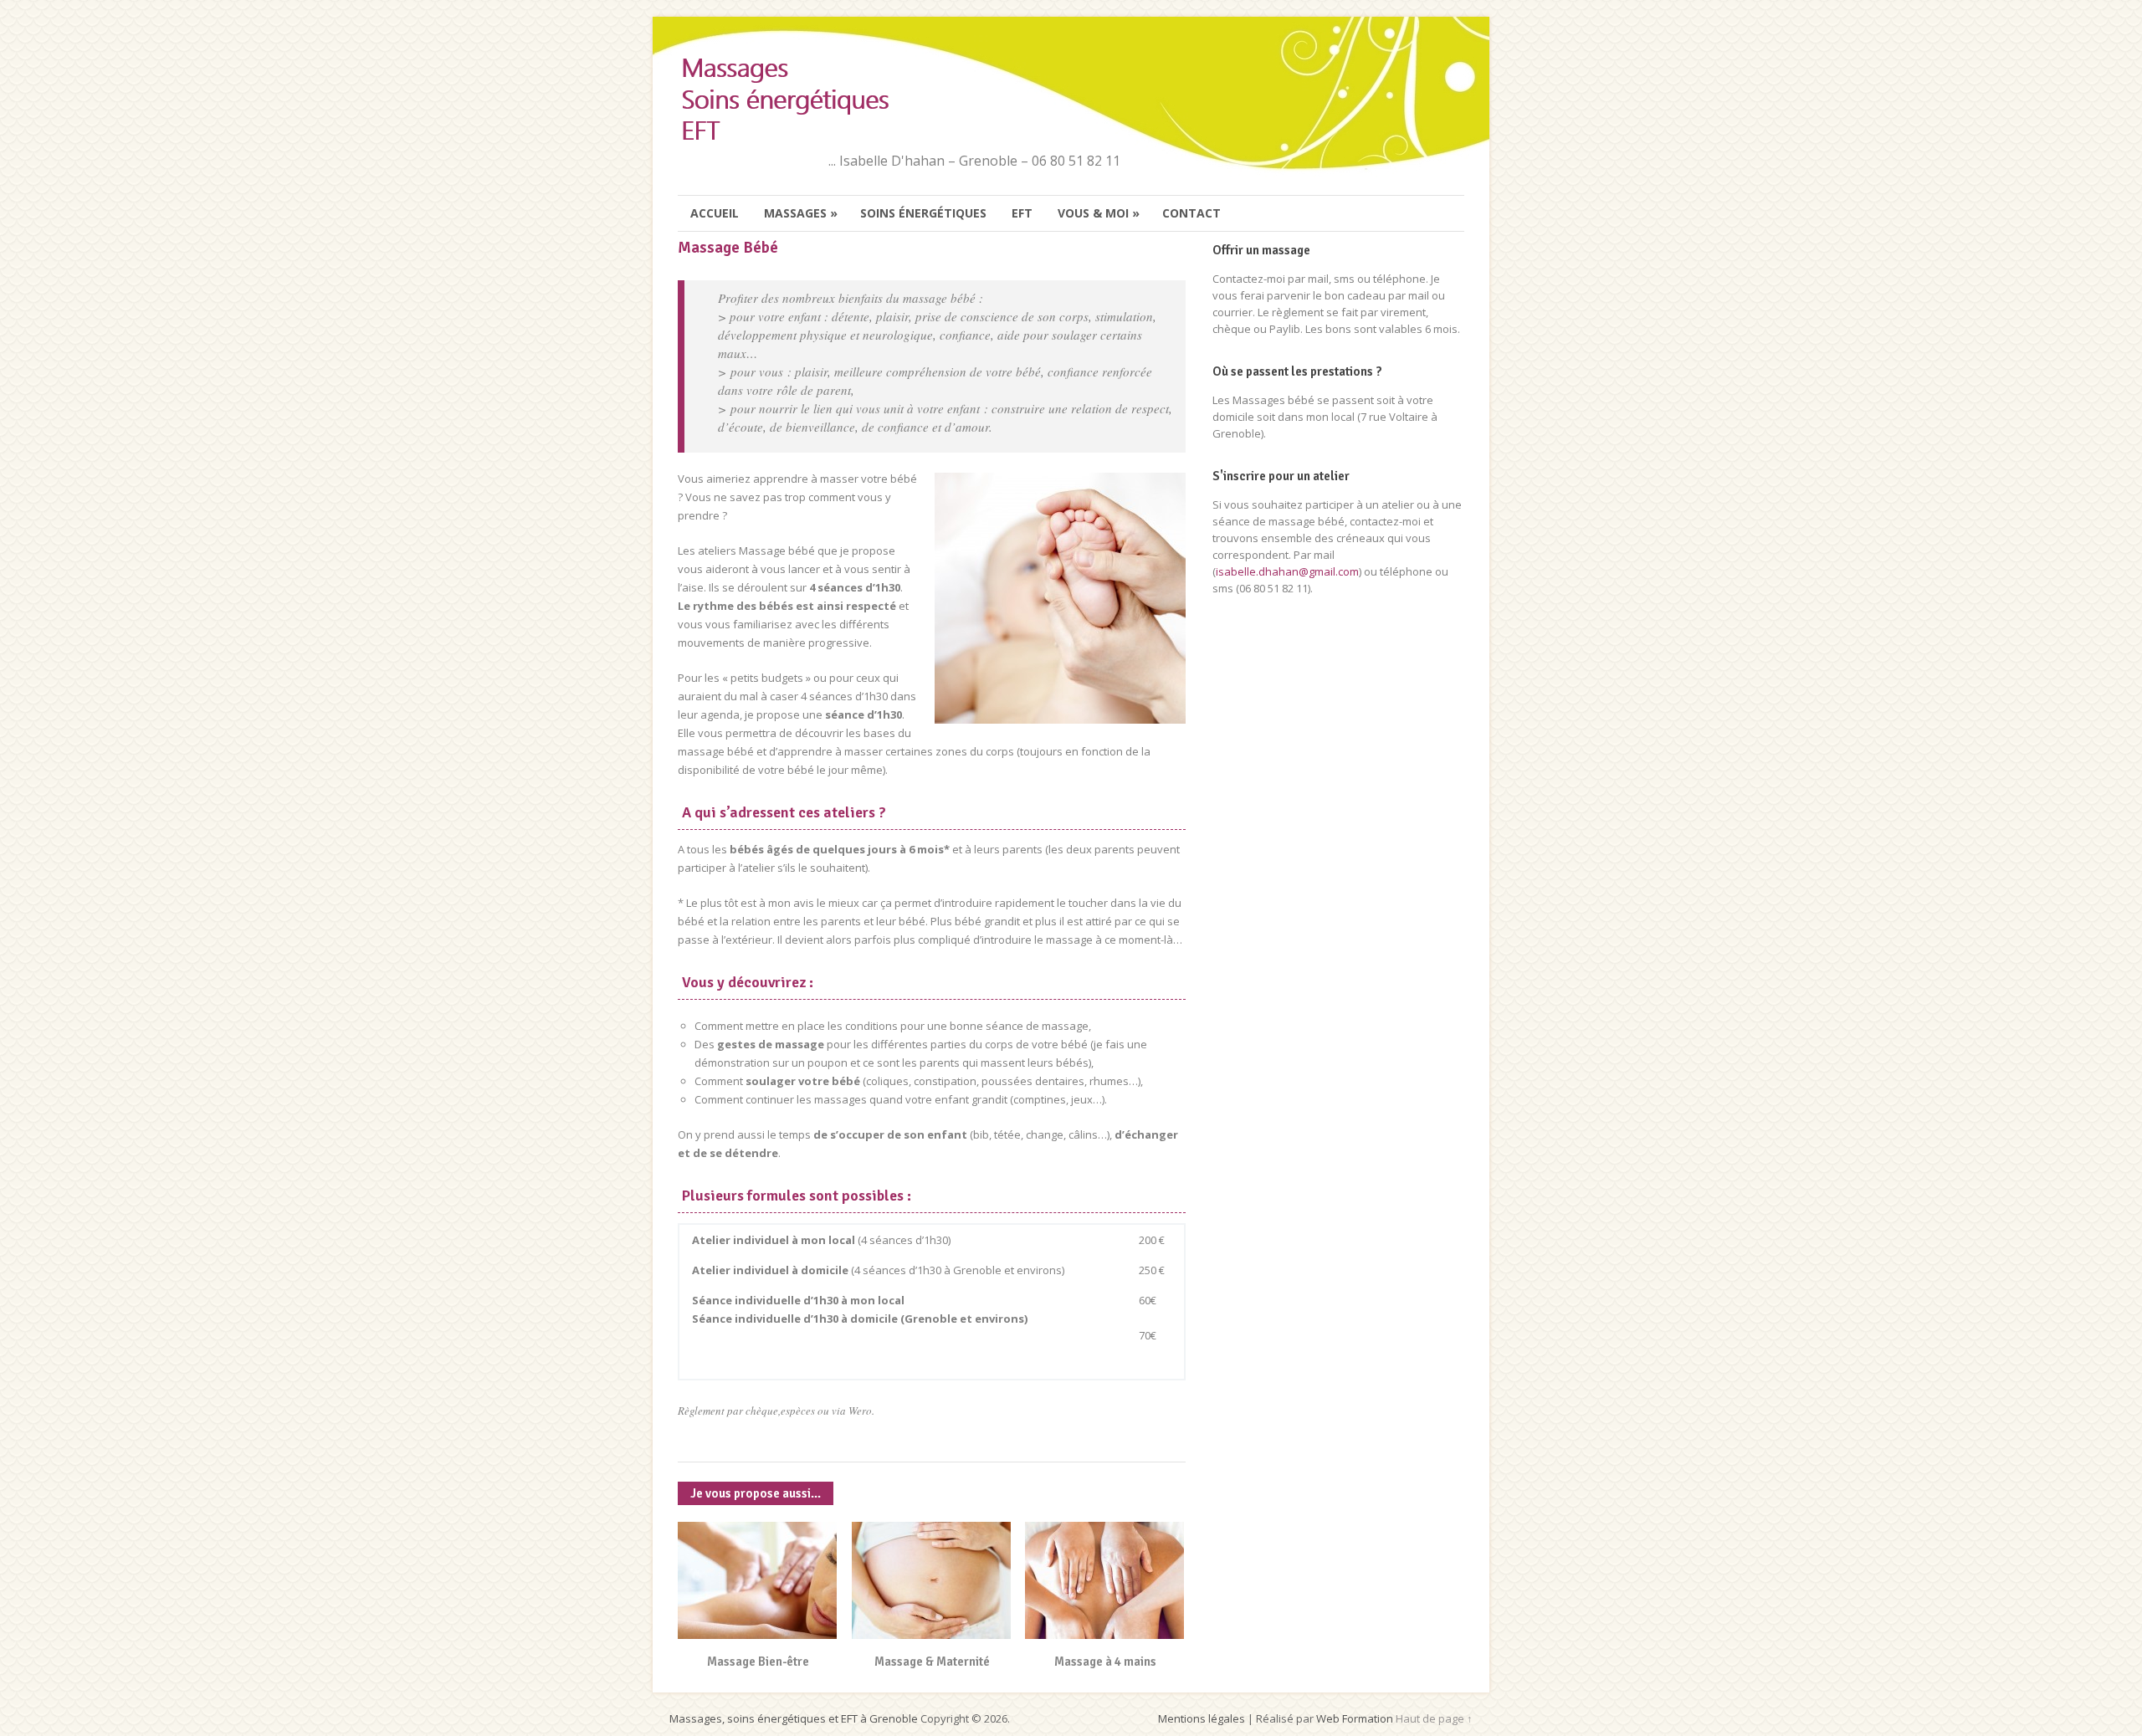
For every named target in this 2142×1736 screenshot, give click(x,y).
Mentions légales (1202, 1718)
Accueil (715, 213)
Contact (1191, 213)
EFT (1022, 213)
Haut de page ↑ (1434, 1718)
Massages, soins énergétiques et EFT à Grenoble (794, 1718)
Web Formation (1355, 1718)
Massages (801, 213)
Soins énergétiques (923, 213)
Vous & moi (1099, 213)
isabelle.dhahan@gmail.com (1287, 571)
